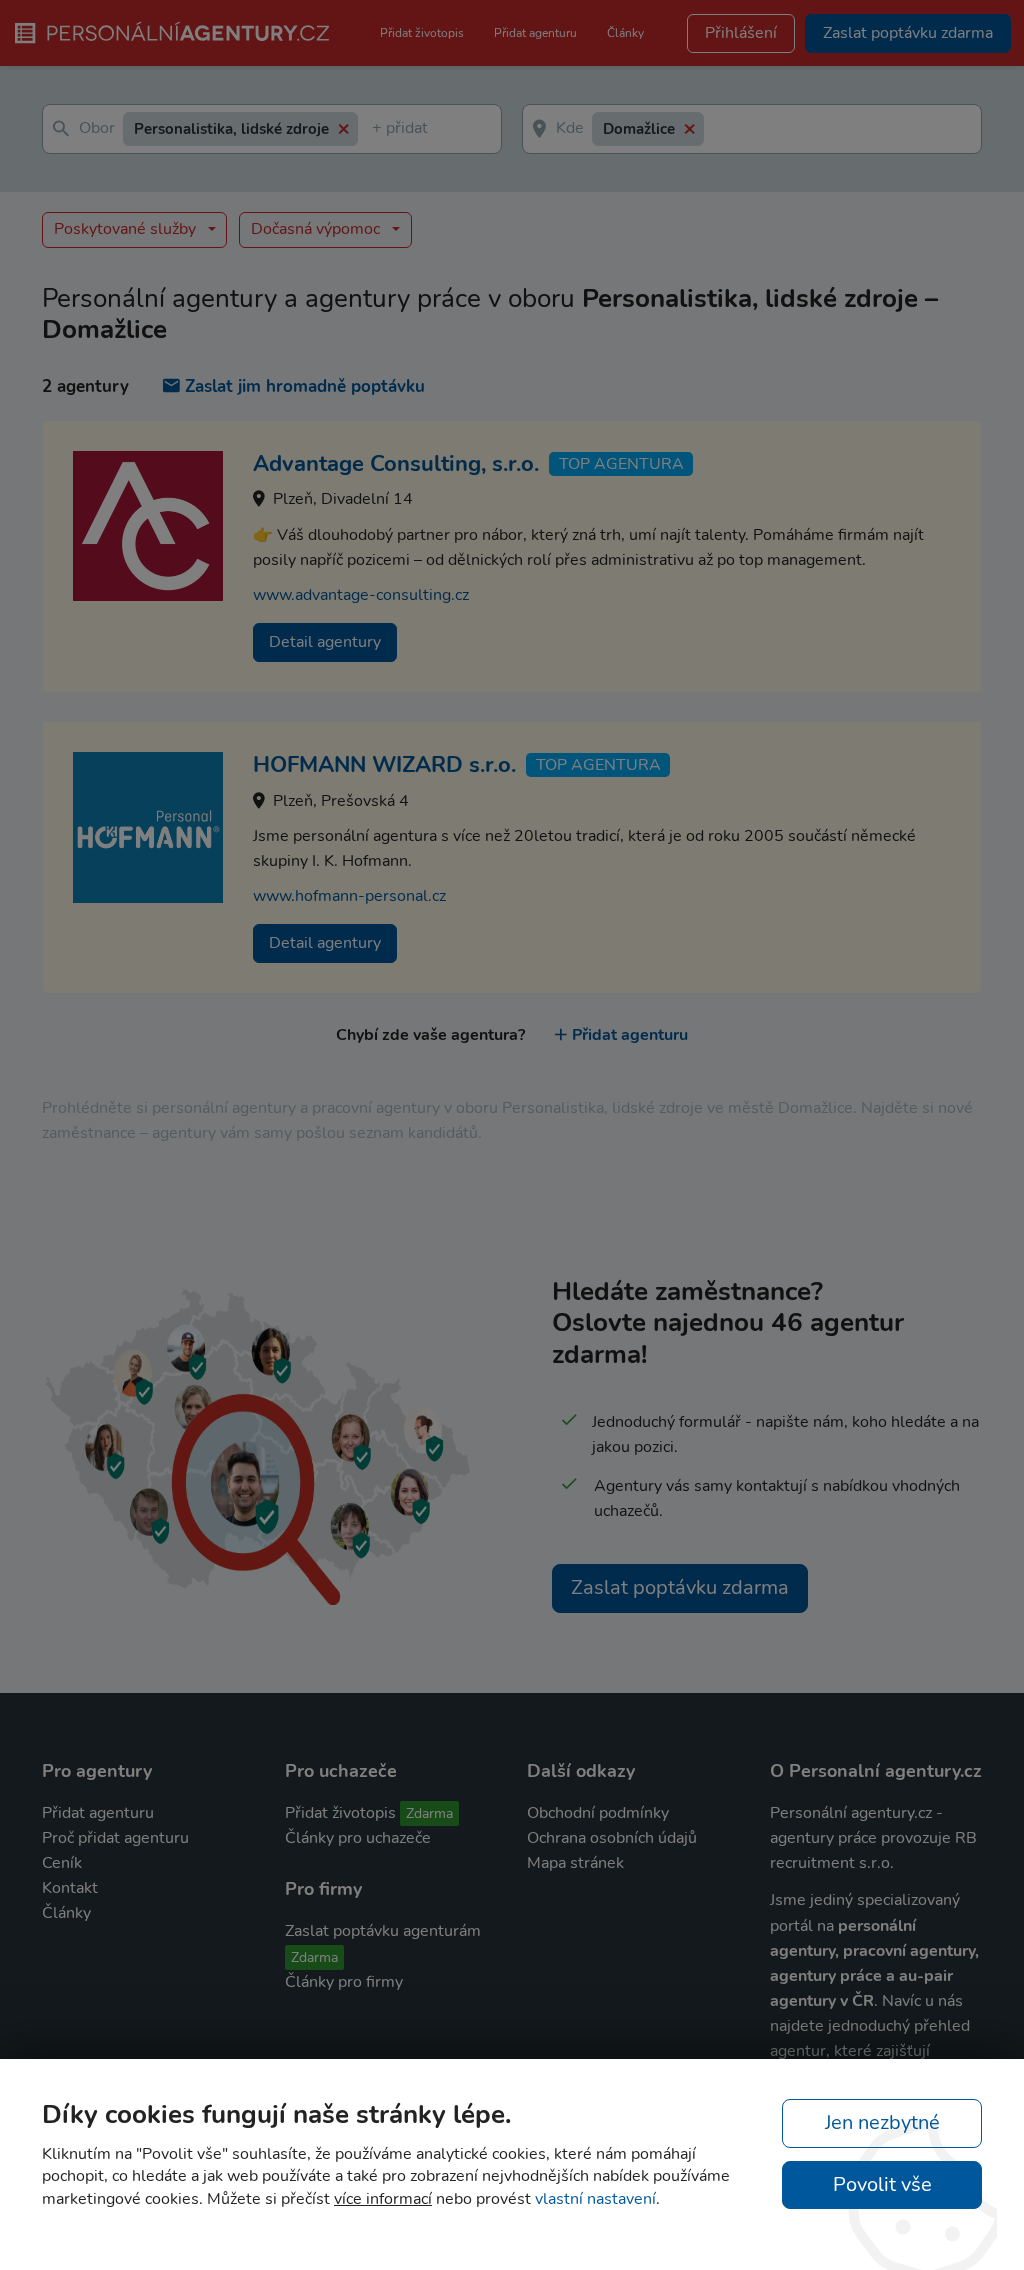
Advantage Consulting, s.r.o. (396, 464)
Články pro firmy (344, 1982)
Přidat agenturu (535, 33)
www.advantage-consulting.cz (361, 595)
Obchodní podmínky (598, 1813)
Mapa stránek (575, 1863)
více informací (383, 2199)
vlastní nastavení (595, 2199)
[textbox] (376, 129)
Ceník (62, 1863)
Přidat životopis (422, 33)
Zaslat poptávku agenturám (383, 1931)
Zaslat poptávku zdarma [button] (908, 33)
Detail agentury (325, 642)
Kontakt (70, 1888)
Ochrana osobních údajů (612, 1838)
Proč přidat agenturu (115, 1838)
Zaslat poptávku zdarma (680, 1587)
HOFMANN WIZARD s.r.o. (384, 765)
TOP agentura (621, 464)
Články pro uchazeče (358, 1838)
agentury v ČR (822, 2001)
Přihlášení (741, 33)
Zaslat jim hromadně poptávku (305, 386)
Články (625, 33)
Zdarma (429, 1813)
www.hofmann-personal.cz (349, 896)
